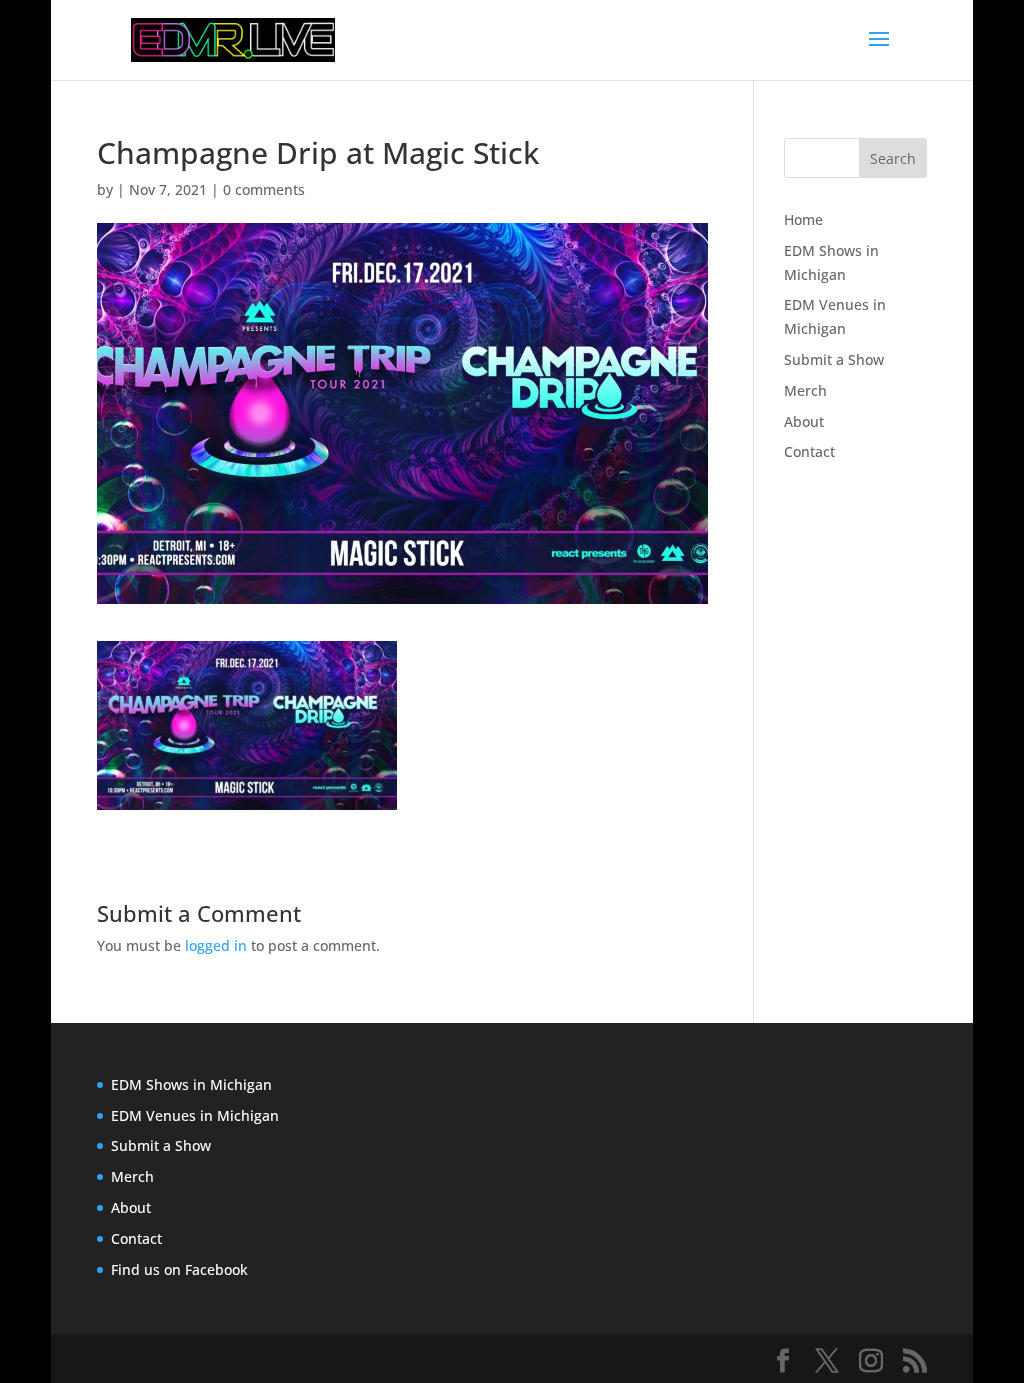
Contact (809, 451)
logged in (216, 945)
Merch (805, 390)
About (804, 421)
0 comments (264, 189)
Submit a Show (834, 359)
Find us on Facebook (179, 1269)
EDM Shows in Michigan (191, 1084)
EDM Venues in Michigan (195, 1115)
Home (803, 219)
